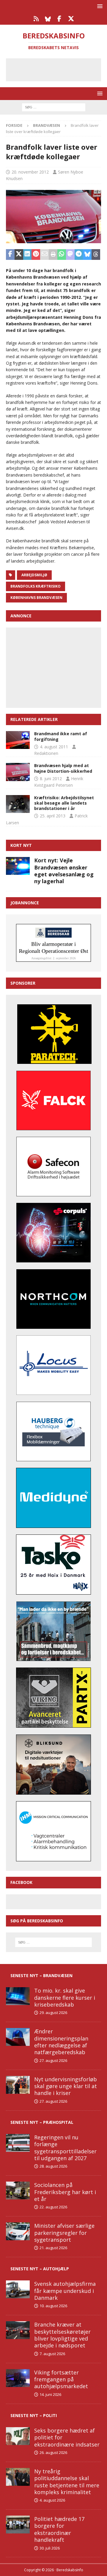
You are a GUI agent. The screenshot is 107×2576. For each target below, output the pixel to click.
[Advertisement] (58, 69)
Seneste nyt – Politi (34, 2415)
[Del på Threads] (96, 255)
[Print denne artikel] (53, 255)
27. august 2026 (53, 2060)
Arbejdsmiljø (34, 575)
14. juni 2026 (50, 2394)
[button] (99, 6)
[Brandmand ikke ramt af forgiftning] (18, 740)
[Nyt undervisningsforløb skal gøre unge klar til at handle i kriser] (18, 2085)
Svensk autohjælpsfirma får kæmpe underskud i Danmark (65, 2291)
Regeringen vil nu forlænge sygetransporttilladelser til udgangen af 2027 (65, 2148)
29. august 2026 (53, 2013)
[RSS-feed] (36, 19)
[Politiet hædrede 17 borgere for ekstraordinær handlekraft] (18, 2525)
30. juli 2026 (50, 2548)
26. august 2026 (53, 2452)
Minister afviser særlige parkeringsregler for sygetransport (64, 2233)
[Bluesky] (48, 19)
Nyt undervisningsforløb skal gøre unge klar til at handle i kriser (66, 2086)
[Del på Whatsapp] (62, 255)
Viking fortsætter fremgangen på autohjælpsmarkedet (61, 2379)
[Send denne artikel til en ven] (44, 255)
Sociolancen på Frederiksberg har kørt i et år (65, 2192)
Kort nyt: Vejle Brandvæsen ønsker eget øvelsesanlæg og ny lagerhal (64, 871)
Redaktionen (46, 753)
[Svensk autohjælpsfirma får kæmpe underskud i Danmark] (18, 2289)
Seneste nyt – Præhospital (42, 2122)
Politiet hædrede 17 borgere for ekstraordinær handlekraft (59, 2529)
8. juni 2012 (51, 779)
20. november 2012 (30, 172)
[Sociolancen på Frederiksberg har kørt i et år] (18, 2191)
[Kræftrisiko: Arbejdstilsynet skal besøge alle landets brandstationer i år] (18, 804)
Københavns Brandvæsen (36, 598)
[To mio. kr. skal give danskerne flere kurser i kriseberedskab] (18, 1996)
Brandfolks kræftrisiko (36, 586)
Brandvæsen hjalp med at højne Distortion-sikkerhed (63, 768)
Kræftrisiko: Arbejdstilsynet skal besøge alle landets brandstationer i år (64, 803)
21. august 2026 (53, 2248)
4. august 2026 (52, 2500)
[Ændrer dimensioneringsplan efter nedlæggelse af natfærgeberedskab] (18, 2037)
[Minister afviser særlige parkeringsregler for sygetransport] (18, 2231)
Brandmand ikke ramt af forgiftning (61, 736)
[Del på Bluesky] (87, 255)
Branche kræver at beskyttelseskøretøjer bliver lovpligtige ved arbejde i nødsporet (62, 2335)
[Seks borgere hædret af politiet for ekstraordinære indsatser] (18, 2436)
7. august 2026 (52, 2354)
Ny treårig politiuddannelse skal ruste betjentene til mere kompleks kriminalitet (67, 2482)
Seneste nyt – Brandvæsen (41, 1975)
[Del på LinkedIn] (27, 255)
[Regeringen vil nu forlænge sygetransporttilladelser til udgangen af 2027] (18, 2143)
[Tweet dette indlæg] (19, 255)
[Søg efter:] (54, 107)
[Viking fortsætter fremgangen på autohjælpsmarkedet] (18, 2378)
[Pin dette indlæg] (36, 255)
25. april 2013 (53, 816)
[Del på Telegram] (79, 255)
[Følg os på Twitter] (71, 19)
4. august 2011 (54, 747)
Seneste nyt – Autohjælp (40, 2269)
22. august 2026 (53, 2207)
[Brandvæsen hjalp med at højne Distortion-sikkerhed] (18, 772)
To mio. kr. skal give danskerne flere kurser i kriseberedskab (65, 1997)
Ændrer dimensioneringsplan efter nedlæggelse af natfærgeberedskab (61, 2042)
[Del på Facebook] (10, 255)
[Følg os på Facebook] (59, 19)
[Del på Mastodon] (70, 255)
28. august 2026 (53, 2166)
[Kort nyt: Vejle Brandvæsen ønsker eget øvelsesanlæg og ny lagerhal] (18, 866)
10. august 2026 (53, 2306)
